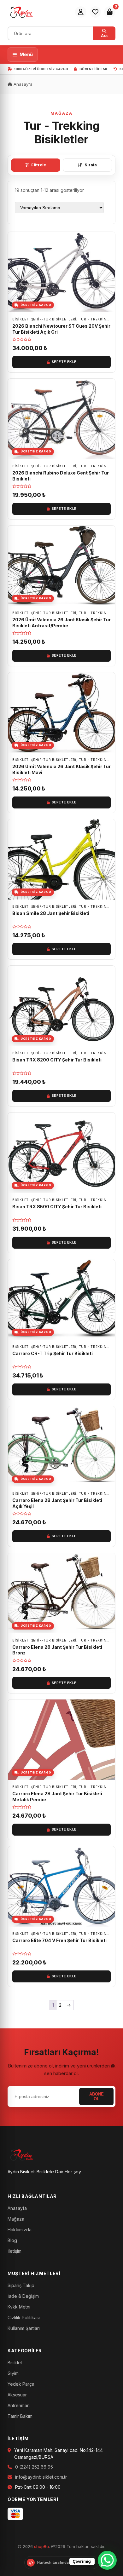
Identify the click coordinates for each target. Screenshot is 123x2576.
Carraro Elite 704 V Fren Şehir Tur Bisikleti (59, 1940)
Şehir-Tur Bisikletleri (54, 319)
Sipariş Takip (21, 2285)
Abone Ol (97, 2096)
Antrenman (19, 2405)
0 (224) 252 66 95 (34, 2467)
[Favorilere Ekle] (108, 242)
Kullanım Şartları (24, 2328)
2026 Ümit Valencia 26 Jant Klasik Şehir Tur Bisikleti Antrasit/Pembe (61, 623)
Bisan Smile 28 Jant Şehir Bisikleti (51, 913)
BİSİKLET (20, 319)
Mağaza (16, 2219)
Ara (104, 36)
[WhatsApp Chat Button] (107, 2560)
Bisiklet (15, 2363)
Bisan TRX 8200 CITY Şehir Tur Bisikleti (57, 1060)
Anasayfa (22, 84)
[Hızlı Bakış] (108, 256)
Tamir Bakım (20, 2416)
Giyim (13, 2373)
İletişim (15, 2251)
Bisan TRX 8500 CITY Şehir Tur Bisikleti (57, 1207)
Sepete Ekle (64, 362)
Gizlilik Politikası (24, 2317)
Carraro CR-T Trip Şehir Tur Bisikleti (53, 1353)
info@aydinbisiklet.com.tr (41, 2477)
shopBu (41, 2546)
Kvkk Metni (19, 2307)
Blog (12, 2240)
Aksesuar (17, 2395)
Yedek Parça (21, 2384)
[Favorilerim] (95, 12)
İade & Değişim (23, 2296)
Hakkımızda (20, 2230)
